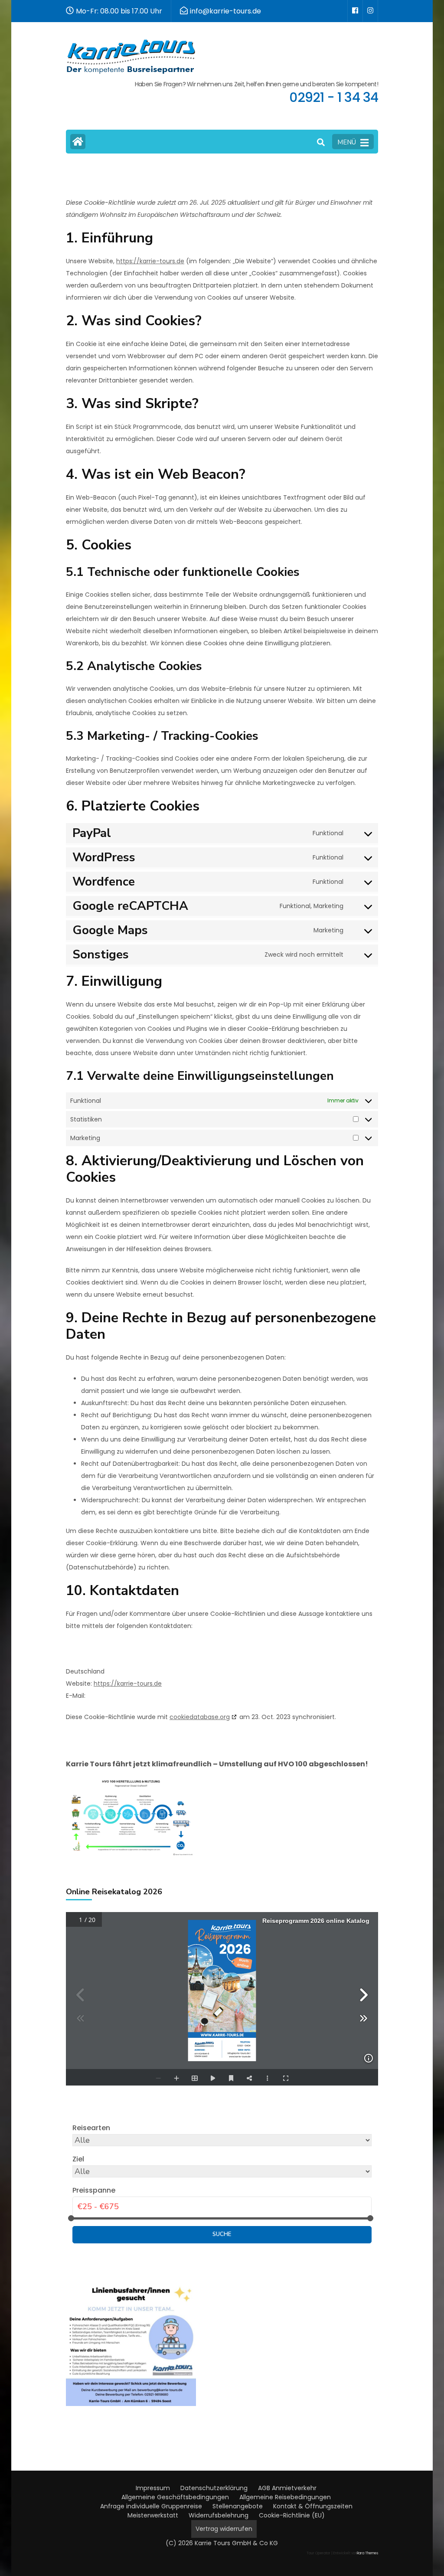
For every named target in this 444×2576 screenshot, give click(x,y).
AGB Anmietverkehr (287, 2488)
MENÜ (347, 142)
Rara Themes (367, 2553)
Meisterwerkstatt (153, 2515)
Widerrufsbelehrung (219, 2515)
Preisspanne (94, 2190)
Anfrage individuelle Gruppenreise (151, 2506)
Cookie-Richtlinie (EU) (292, 2515)
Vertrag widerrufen (224, 2529)
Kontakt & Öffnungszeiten (313, 2506)
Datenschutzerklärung (214, 2488)
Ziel (78, 2159)
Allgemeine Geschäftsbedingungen (175, 2497)
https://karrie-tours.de (150, 261)
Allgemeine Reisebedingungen (285, 2497)
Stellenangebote (238, 2506)
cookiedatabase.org (200, 1717)
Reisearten (91, 2128)
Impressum (153, 2488)
